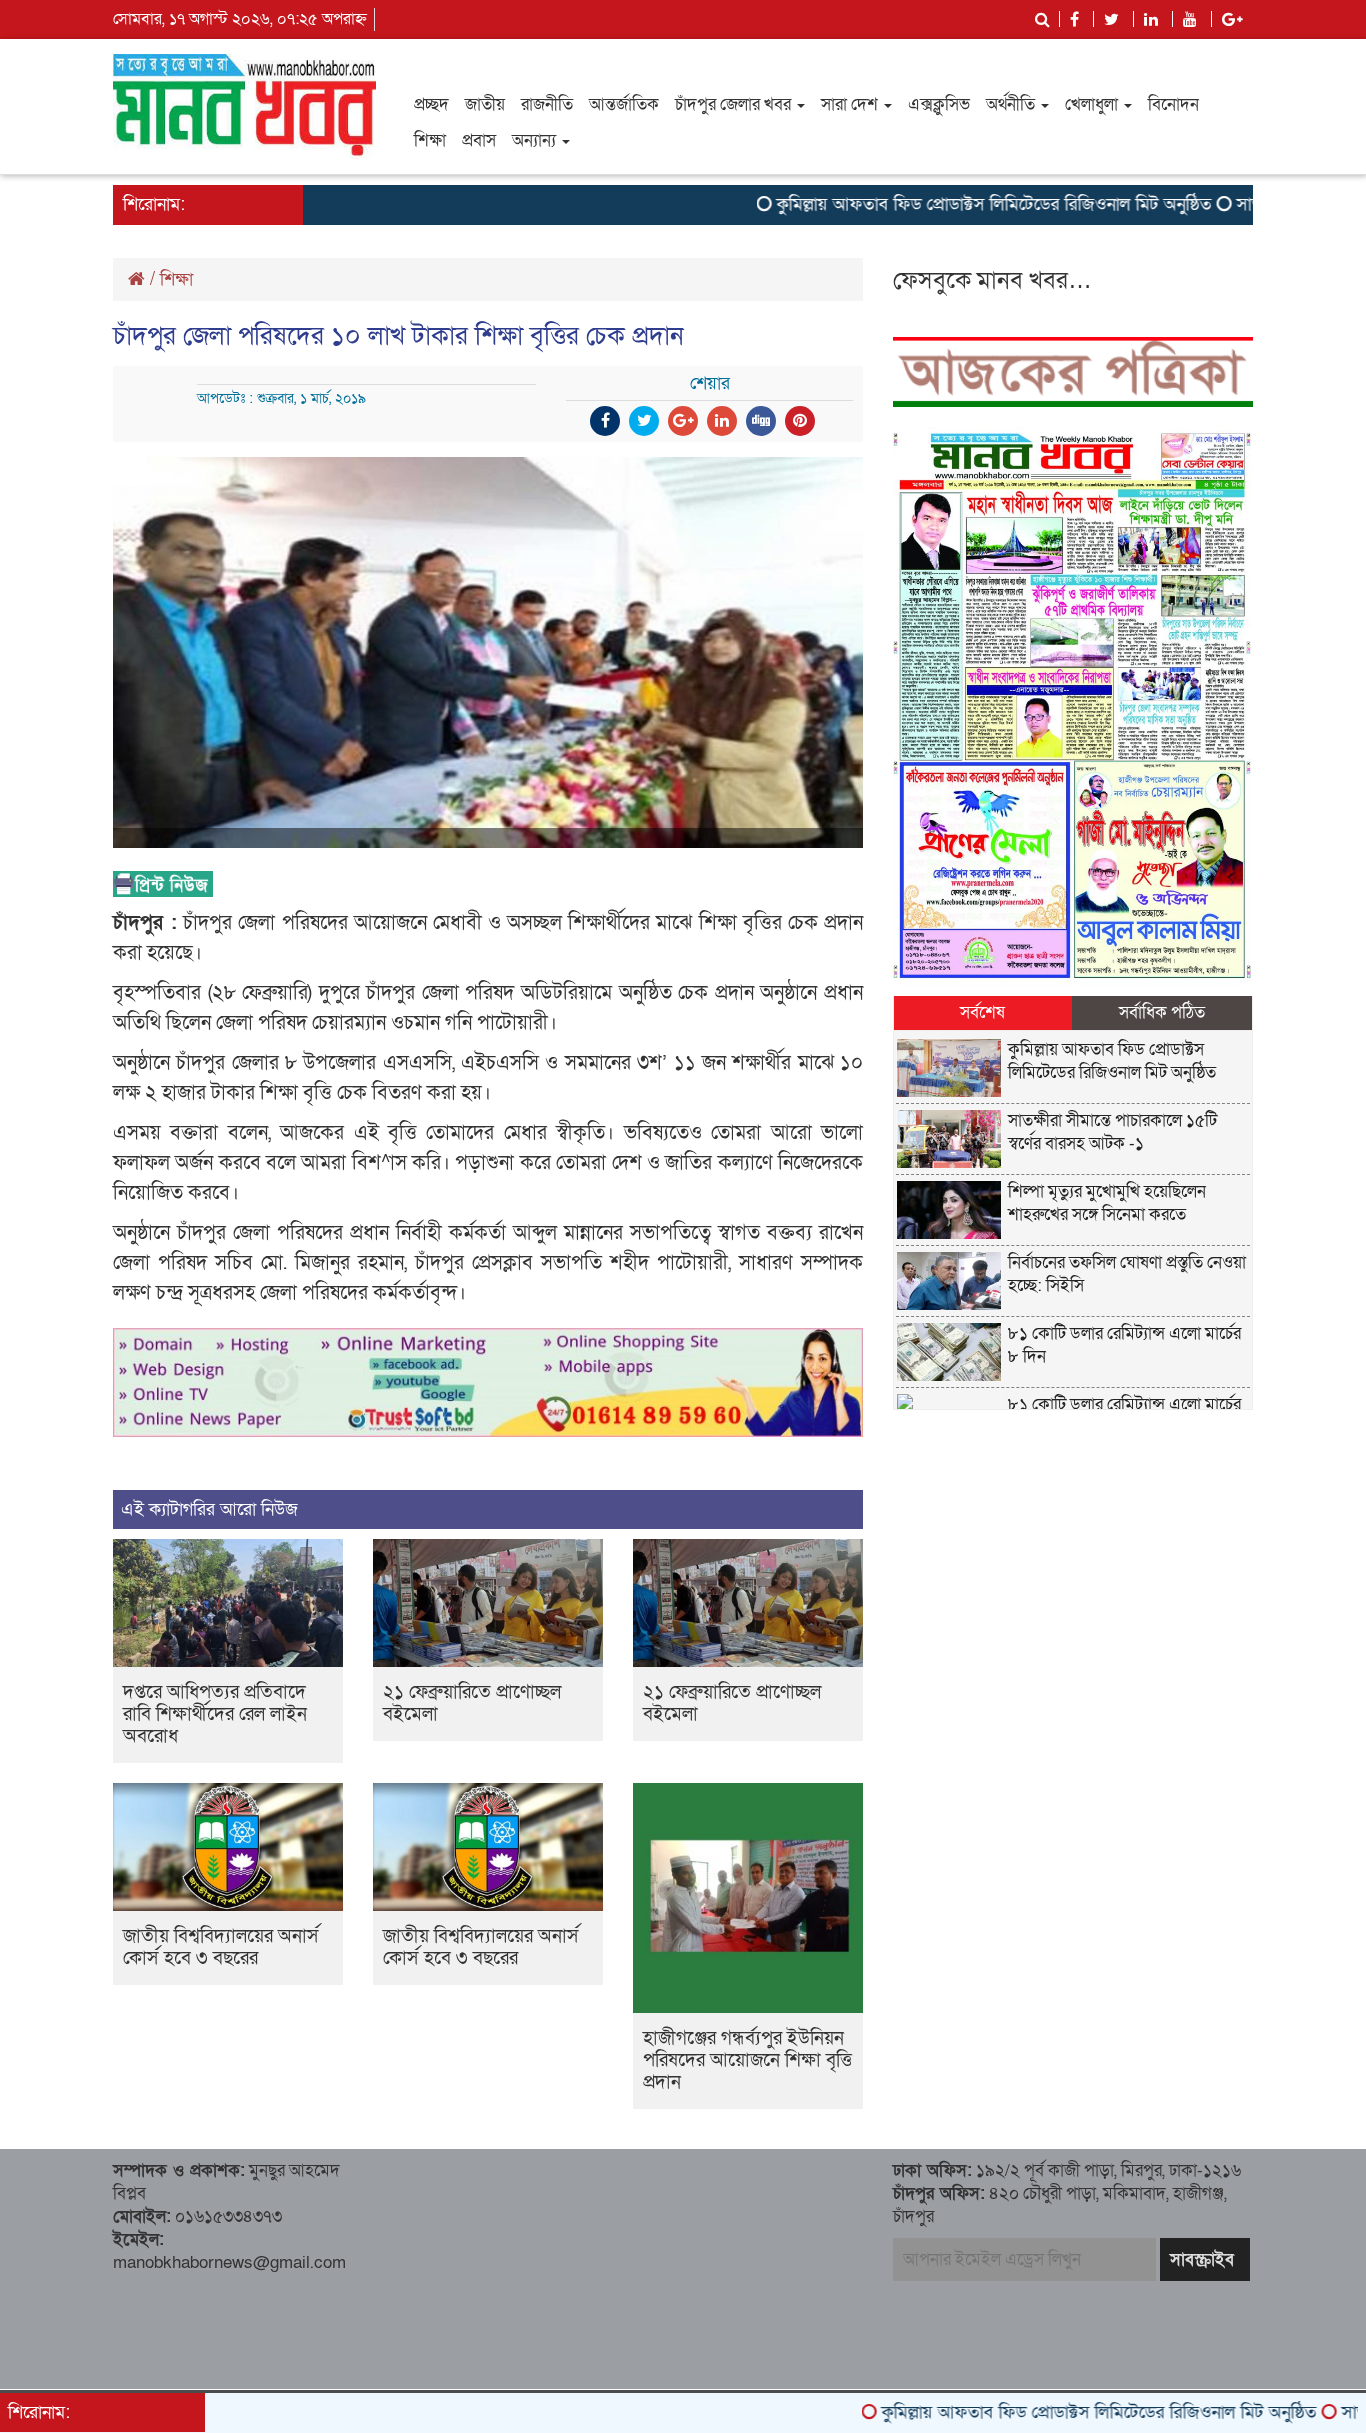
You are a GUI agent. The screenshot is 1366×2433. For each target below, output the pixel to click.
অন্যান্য (536, 140)
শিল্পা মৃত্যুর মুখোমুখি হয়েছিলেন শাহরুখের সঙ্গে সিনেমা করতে (1107, 1203)
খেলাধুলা (1093, 104)
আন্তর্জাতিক (624, 104)
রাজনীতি (547, 104)
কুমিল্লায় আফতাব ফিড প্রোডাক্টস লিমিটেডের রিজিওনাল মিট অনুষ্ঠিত (921, 204)
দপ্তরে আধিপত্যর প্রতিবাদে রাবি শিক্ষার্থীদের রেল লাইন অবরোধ (215, 1714)
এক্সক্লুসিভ (939, 104)
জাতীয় (485, 104)
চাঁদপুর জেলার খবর (735, 104)
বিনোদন (1173, 104)
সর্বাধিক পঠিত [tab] (1162, 1012)
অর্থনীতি (1012, 104)
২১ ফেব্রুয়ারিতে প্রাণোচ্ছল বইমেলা (472, 1703)
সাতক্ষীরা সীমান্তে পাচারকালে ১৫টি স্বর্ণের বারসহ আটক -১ (1112, 1132)
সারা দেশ (851, 104)
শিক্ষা (430, 140)
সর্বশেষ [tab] (982, 1012)
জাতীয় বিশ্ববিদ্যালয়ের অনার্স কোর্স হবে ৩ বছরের (221, 1947)
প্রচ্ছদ (431, 104)
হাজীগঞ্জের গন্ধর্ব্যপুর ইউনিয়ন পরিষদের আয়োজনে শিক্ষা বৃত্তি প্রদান (747, 2060)
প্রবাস (479, 140)
